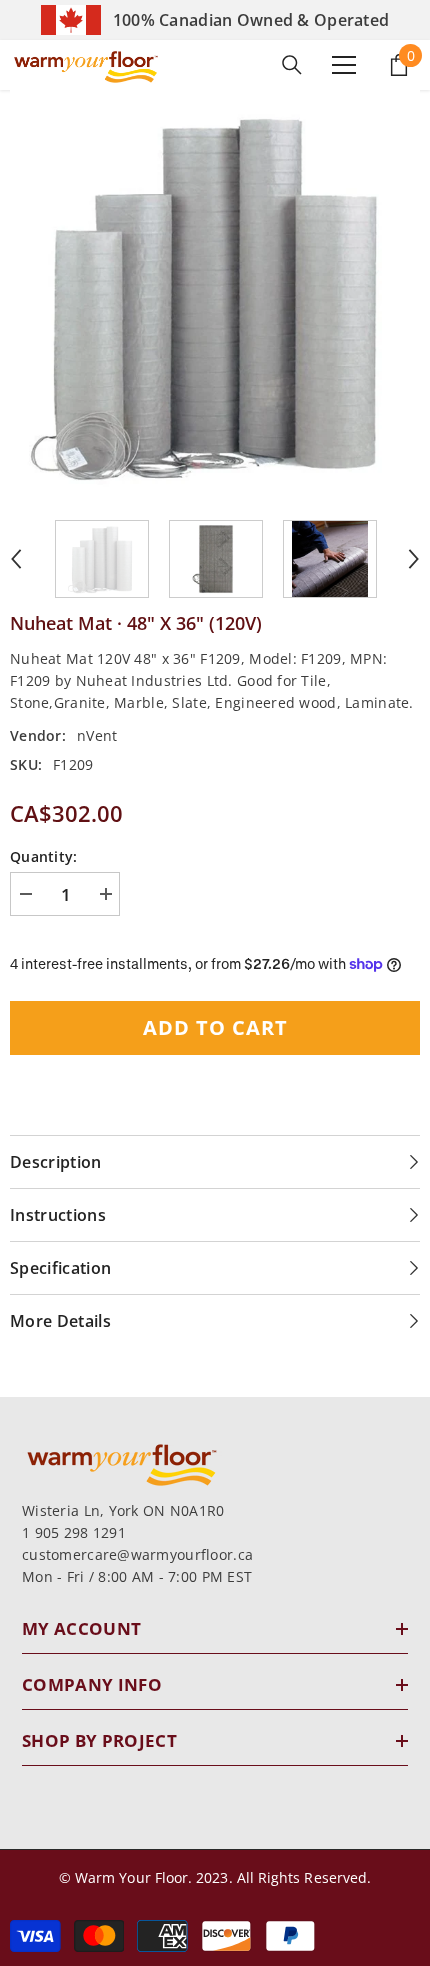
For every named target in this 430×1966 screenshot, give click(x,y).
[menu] (344, 65)
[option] (215, 295)
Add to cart (215, 1027)
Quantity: (44, 856)
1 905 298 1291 (74, 1532)
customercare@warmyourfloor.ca (137, 1554)
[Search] (292, 65)
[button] (16, 559)
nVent (97, 735)
